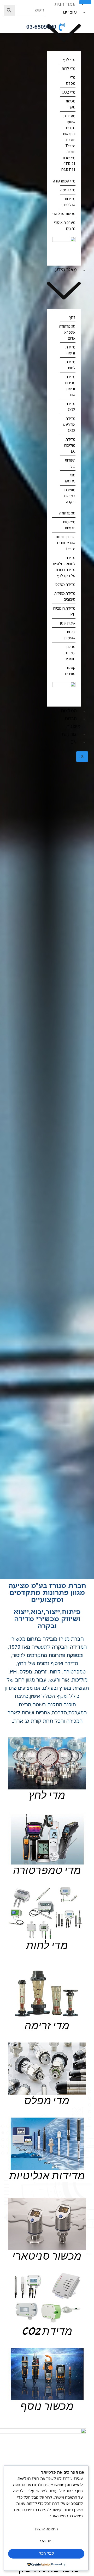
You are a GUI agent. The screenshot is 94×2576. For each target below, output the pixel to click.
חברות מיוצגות (73, 722)
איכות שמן (68, 623)
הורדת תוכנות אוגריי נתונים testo (66, 543)
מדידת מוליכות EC (70, 445)
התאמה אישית (46, 2529)
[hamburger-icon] (85, 2)
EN (74, 742)
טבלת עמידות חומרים (70, 653)
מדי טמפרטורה (64, 181)
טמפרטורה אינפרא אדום (67, 332)
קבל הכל (46, 2553)
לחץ (72, 317)
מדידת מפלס (65, 584)
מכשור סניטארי (64, 214)
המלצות (69, 710)
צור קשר (69, 734)
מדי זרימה (68, 190)
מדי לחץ (69, 60)
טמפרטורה (67, 513)
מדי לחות (69, 68)
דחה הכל (46, 2541)
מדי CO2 (69, 92)
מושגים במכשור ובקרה (69, 496)
